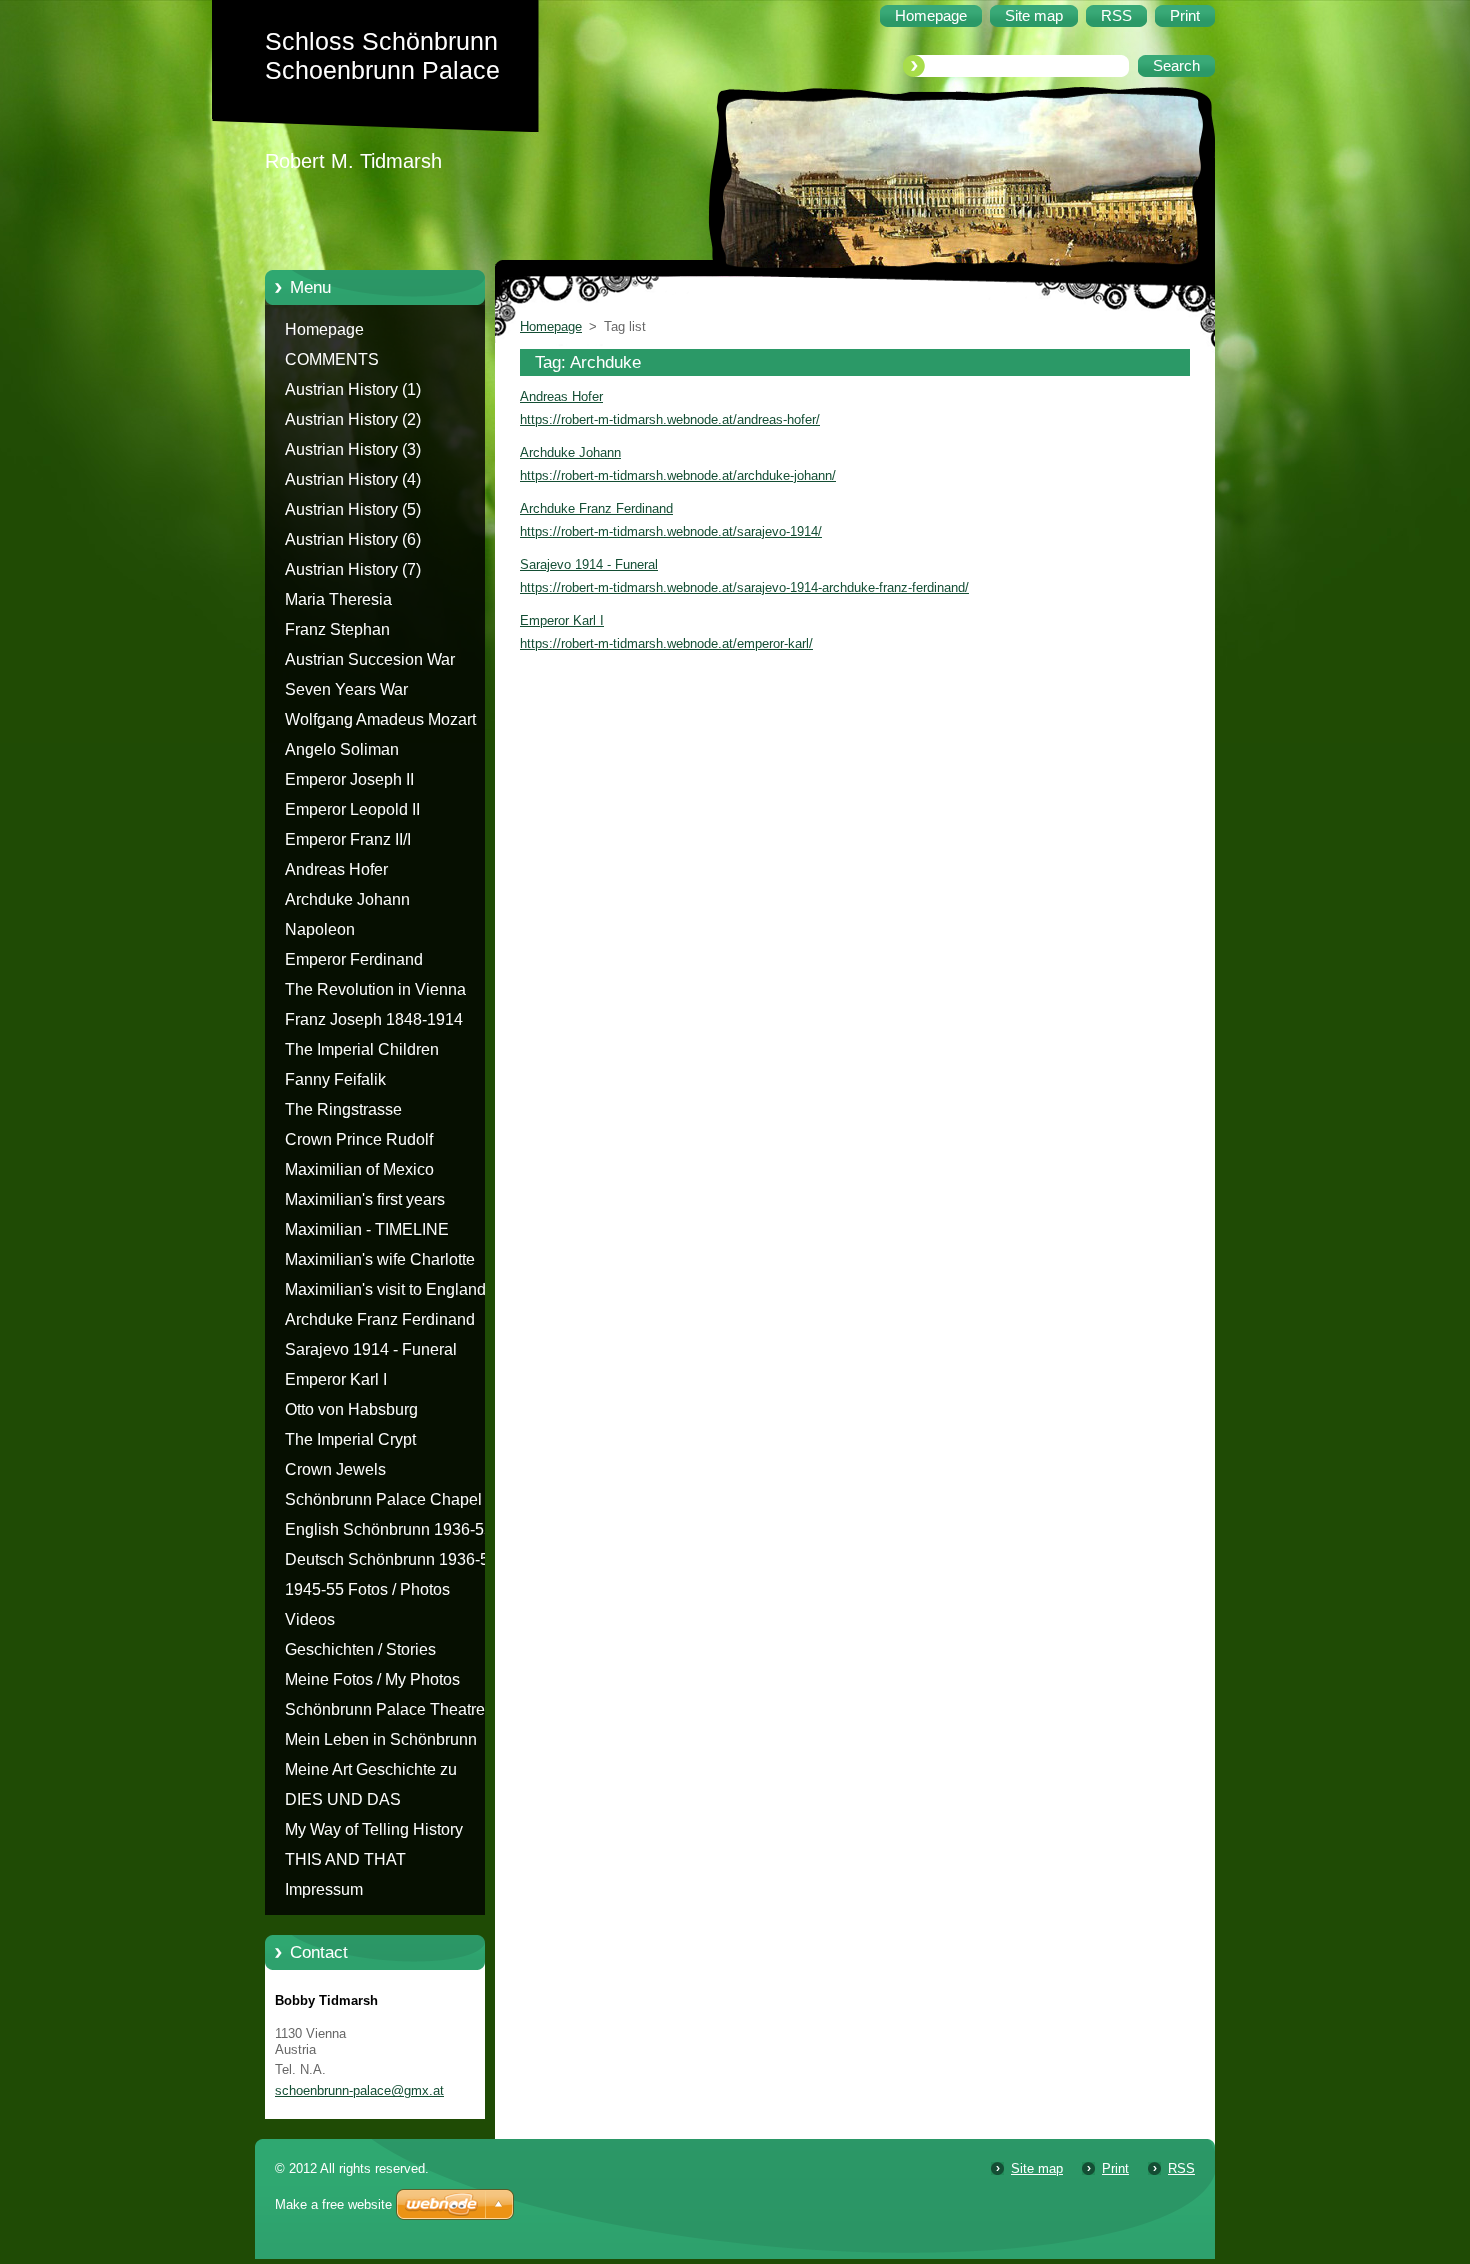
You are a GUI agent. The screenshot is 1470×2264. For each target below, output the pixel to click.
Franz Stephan (337, 629)
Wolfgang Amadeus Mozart (380, 719)
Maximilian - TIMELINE (367, 1229)
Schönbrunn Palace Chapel (383, 1499)
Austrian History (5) (353, 509)
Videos (310, 1619)
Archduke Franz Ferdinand (380, 1319)
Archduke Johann (347, 899)
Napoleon (320, 929)
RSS (1181, 2168)
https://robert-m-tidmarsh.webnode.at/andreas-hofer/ (670, 419)
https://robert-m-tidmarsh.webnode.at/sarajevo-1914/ (671, 531)
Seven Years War (346, 689)
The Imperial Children (362, 1049)
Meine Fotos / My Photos (372, 1679)
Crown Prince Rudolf (359, 1139)
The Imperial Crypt (350, 1439)
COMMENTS (332, 359)
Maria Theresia (338, 599)
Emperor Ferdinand (354, 959)
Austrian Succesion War (370, 659)
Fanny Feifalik (335, 1079)
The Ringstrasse (343, 1109)
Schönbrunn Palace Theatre (385, 1709)
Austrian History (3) (353, 449)
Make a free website (333, 2204)
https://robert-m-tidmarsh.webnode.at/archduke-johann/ (678, 475)
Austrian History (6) (353, 539)
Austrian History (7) (353, 569)
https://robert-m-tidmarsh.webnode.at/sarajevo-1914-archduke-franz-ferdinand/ (744, 587)
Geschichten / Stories (360, 1649)
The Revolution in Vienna (375, 989)
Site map (1037, 2168)
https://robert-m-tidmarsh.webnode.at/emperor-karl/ (666, 643)
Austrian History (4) (353, 479)
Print (1115, 2168)
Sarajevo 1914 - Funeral (371, 1349)
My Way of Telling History (374, 1829)
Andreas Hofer (336, 869)
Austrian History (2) (353, 419)
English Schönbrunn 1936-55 (389, 1529)
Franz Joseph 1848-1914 (374, 1019)
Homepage (324, 329)
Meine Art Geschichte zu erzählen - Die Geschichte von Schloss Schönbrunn (392, 1773)
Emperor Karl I (336, 1379)
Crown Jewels (335, 1469)
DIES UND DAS (343, 1799)
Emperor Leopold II (352, 809)
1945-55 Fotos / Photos (367, 1589)
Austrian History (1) (353, 389)
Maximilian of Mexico (359, 1169)
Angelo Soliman (342, 749)
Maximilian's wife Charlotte (380, 1259)
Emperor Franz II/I (348, 839)
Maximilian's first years (365, 1199)
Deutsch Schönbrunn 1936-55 (391, 1559)
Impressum (324, 1889)
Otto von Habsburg (351, 1409)
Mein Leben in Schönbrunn (381, 1739)
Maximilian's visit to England (385, 1289)
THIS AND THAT (345, 1859)
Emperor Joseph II (349, 779)
